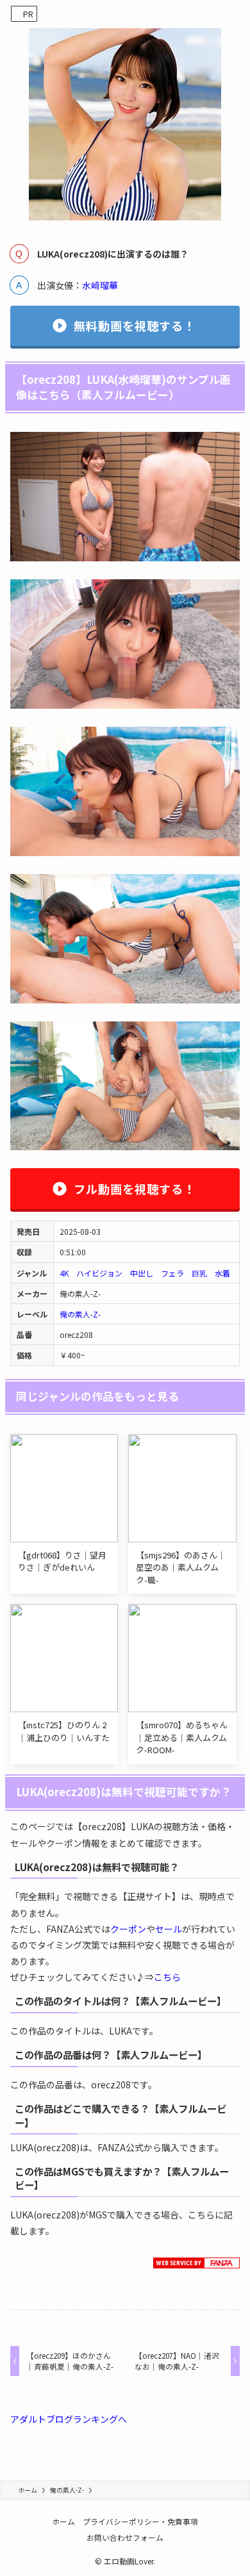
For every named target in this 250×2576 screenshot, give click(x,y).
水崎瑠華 (100, 285)
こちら (167, 1977)
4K (64, 1273)
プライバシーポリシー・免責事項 (140, 2521)
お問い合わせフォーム (125, 2537)
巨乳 (199, 1273)
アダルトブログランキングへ (69, 2419)
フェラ (172, 1273)
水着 (222, 1273)
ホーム (63, 2521)
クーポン (128, 1929)
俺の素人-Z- (80, 1314)
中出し (142, 1273)
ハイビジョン (99, 1273)
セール (169, 1929)
